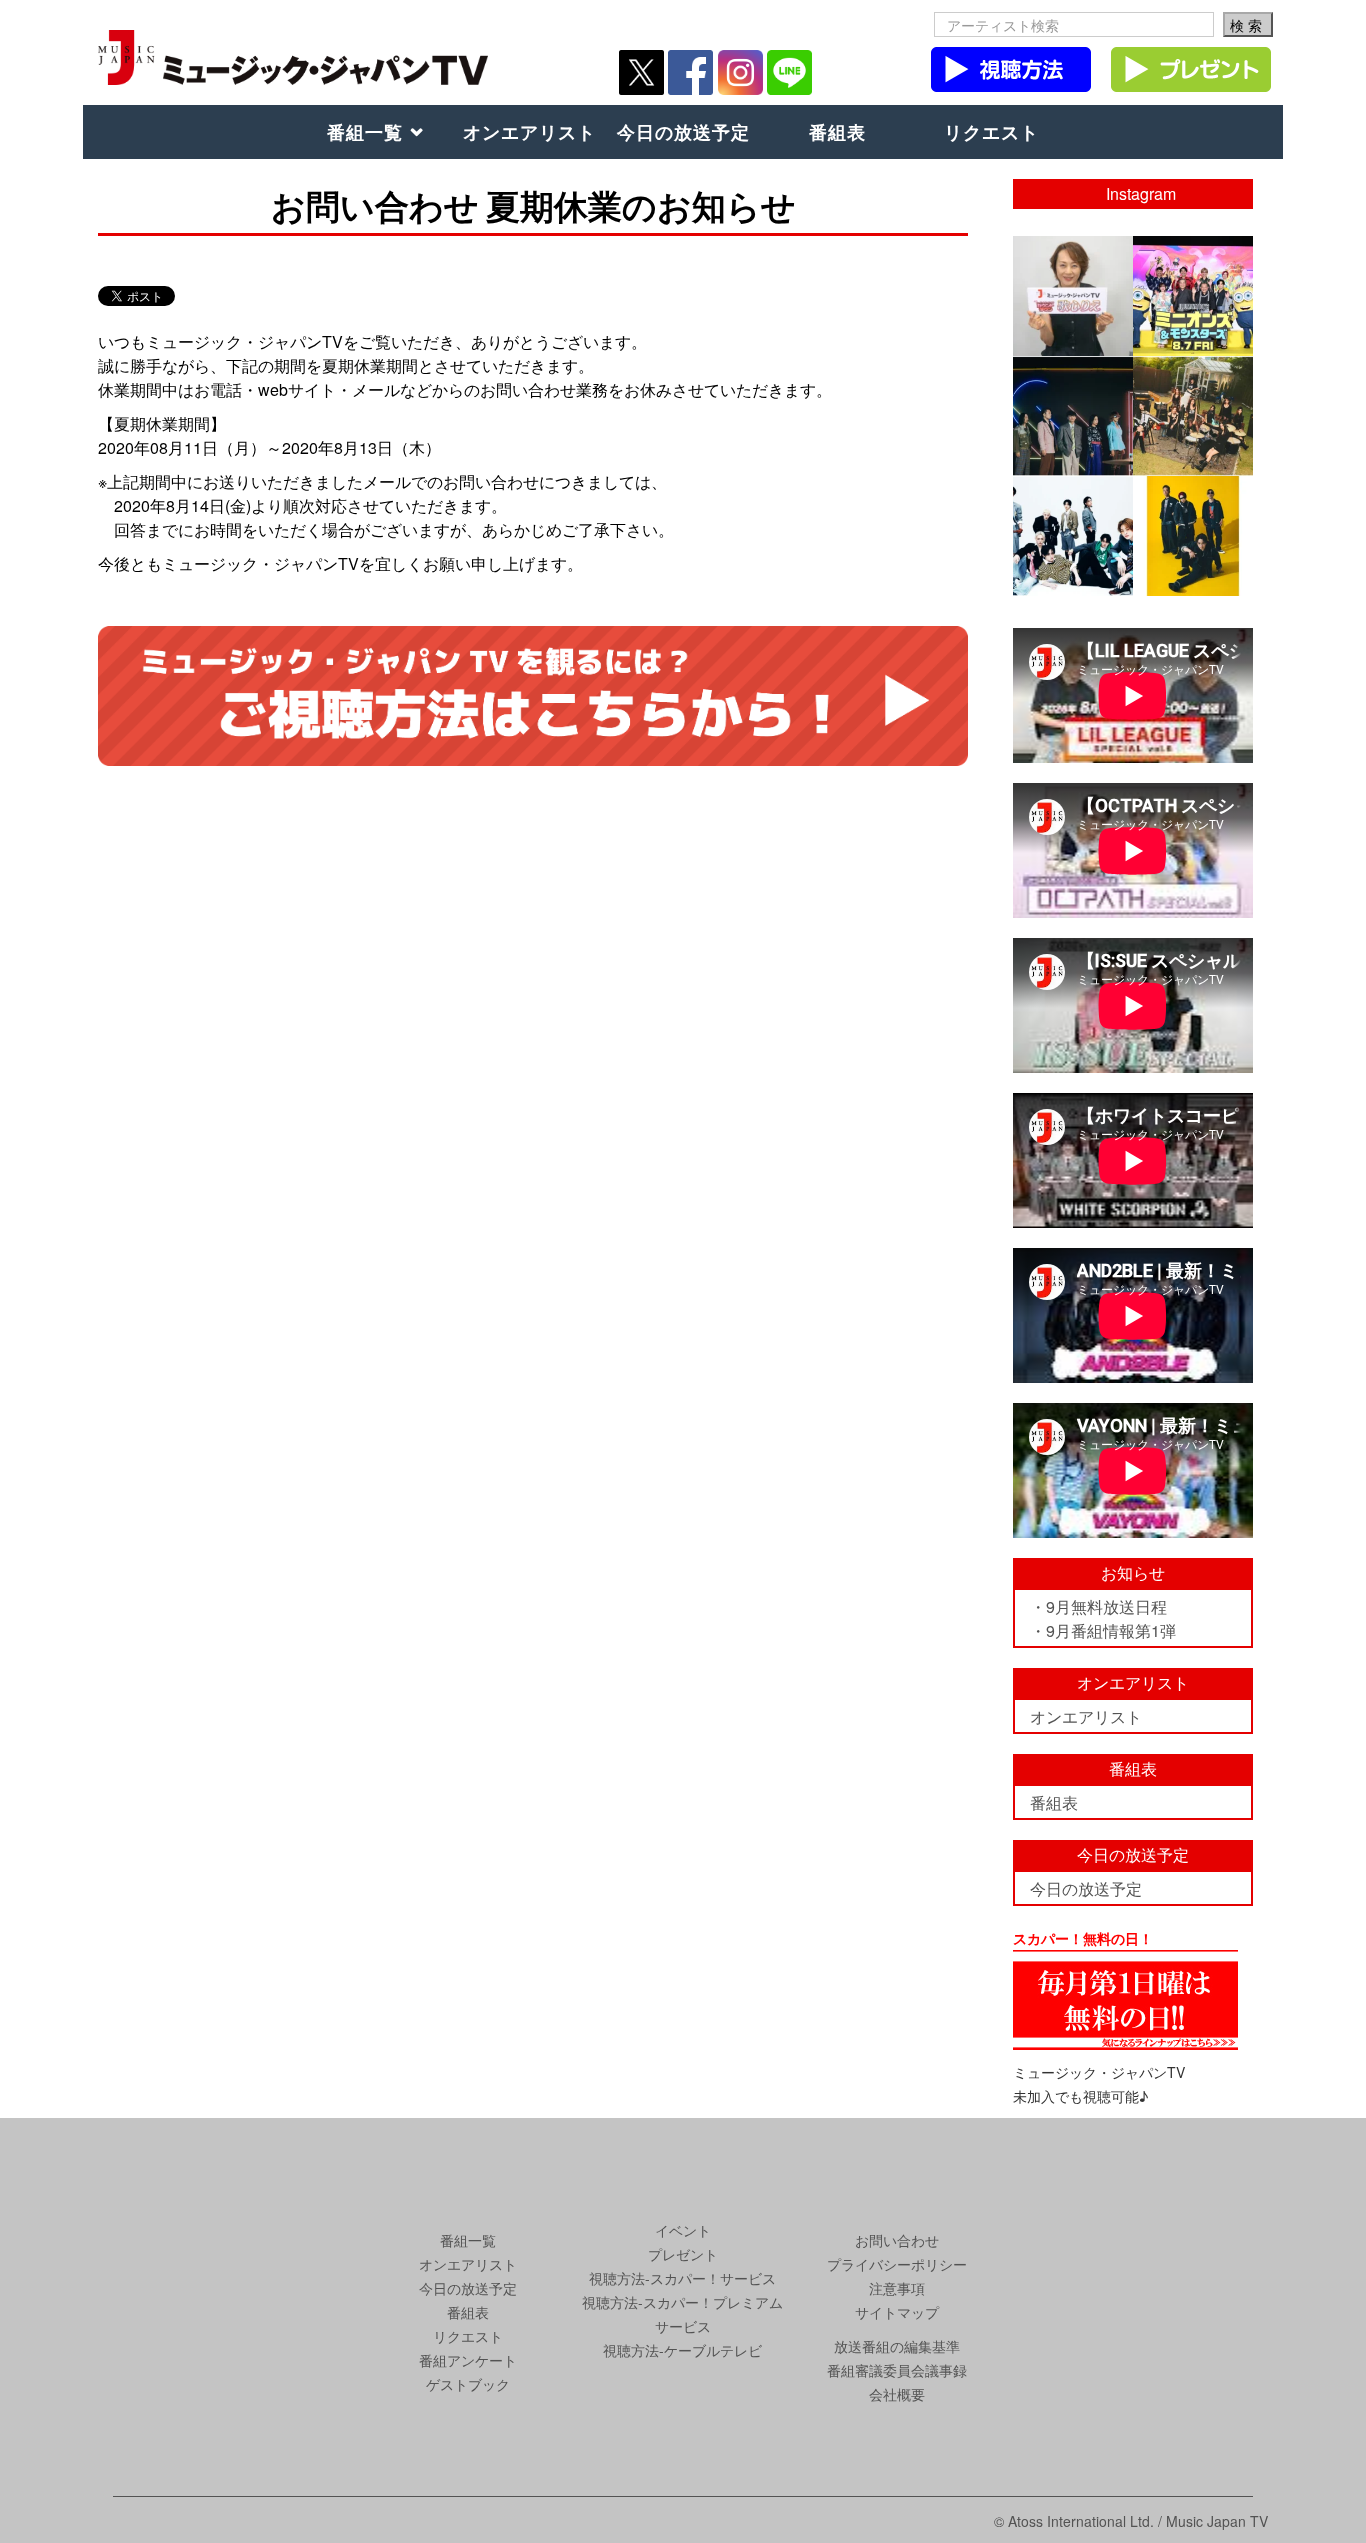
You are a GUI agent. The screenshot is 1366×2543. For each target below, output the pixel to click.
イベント (683, 2230)
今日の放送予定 (683, 132)
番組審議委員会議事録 (897, 2370)
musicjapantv (1072, 252)
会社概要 (897, 2394)
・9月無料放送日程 (1098, 1606)
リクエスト (991, 132)
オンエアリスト (529, 132)
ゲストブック (468, 2384)
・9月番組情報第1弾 (1103, 1630)
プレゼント (683, 2254)
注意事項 (897, 2288)
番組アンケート (468, 2360)
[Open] (1073, 296)
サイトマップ (897, 2312)
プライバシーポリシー (897, 2264)
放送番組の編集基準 (897, 2346)
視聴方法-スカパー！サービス (682, 2278)
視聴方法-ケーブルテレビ (682, 2350)
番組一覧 (365, 132)
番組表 (837, 132)
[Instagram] (1121, 343)
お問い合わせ (897, 2240)
